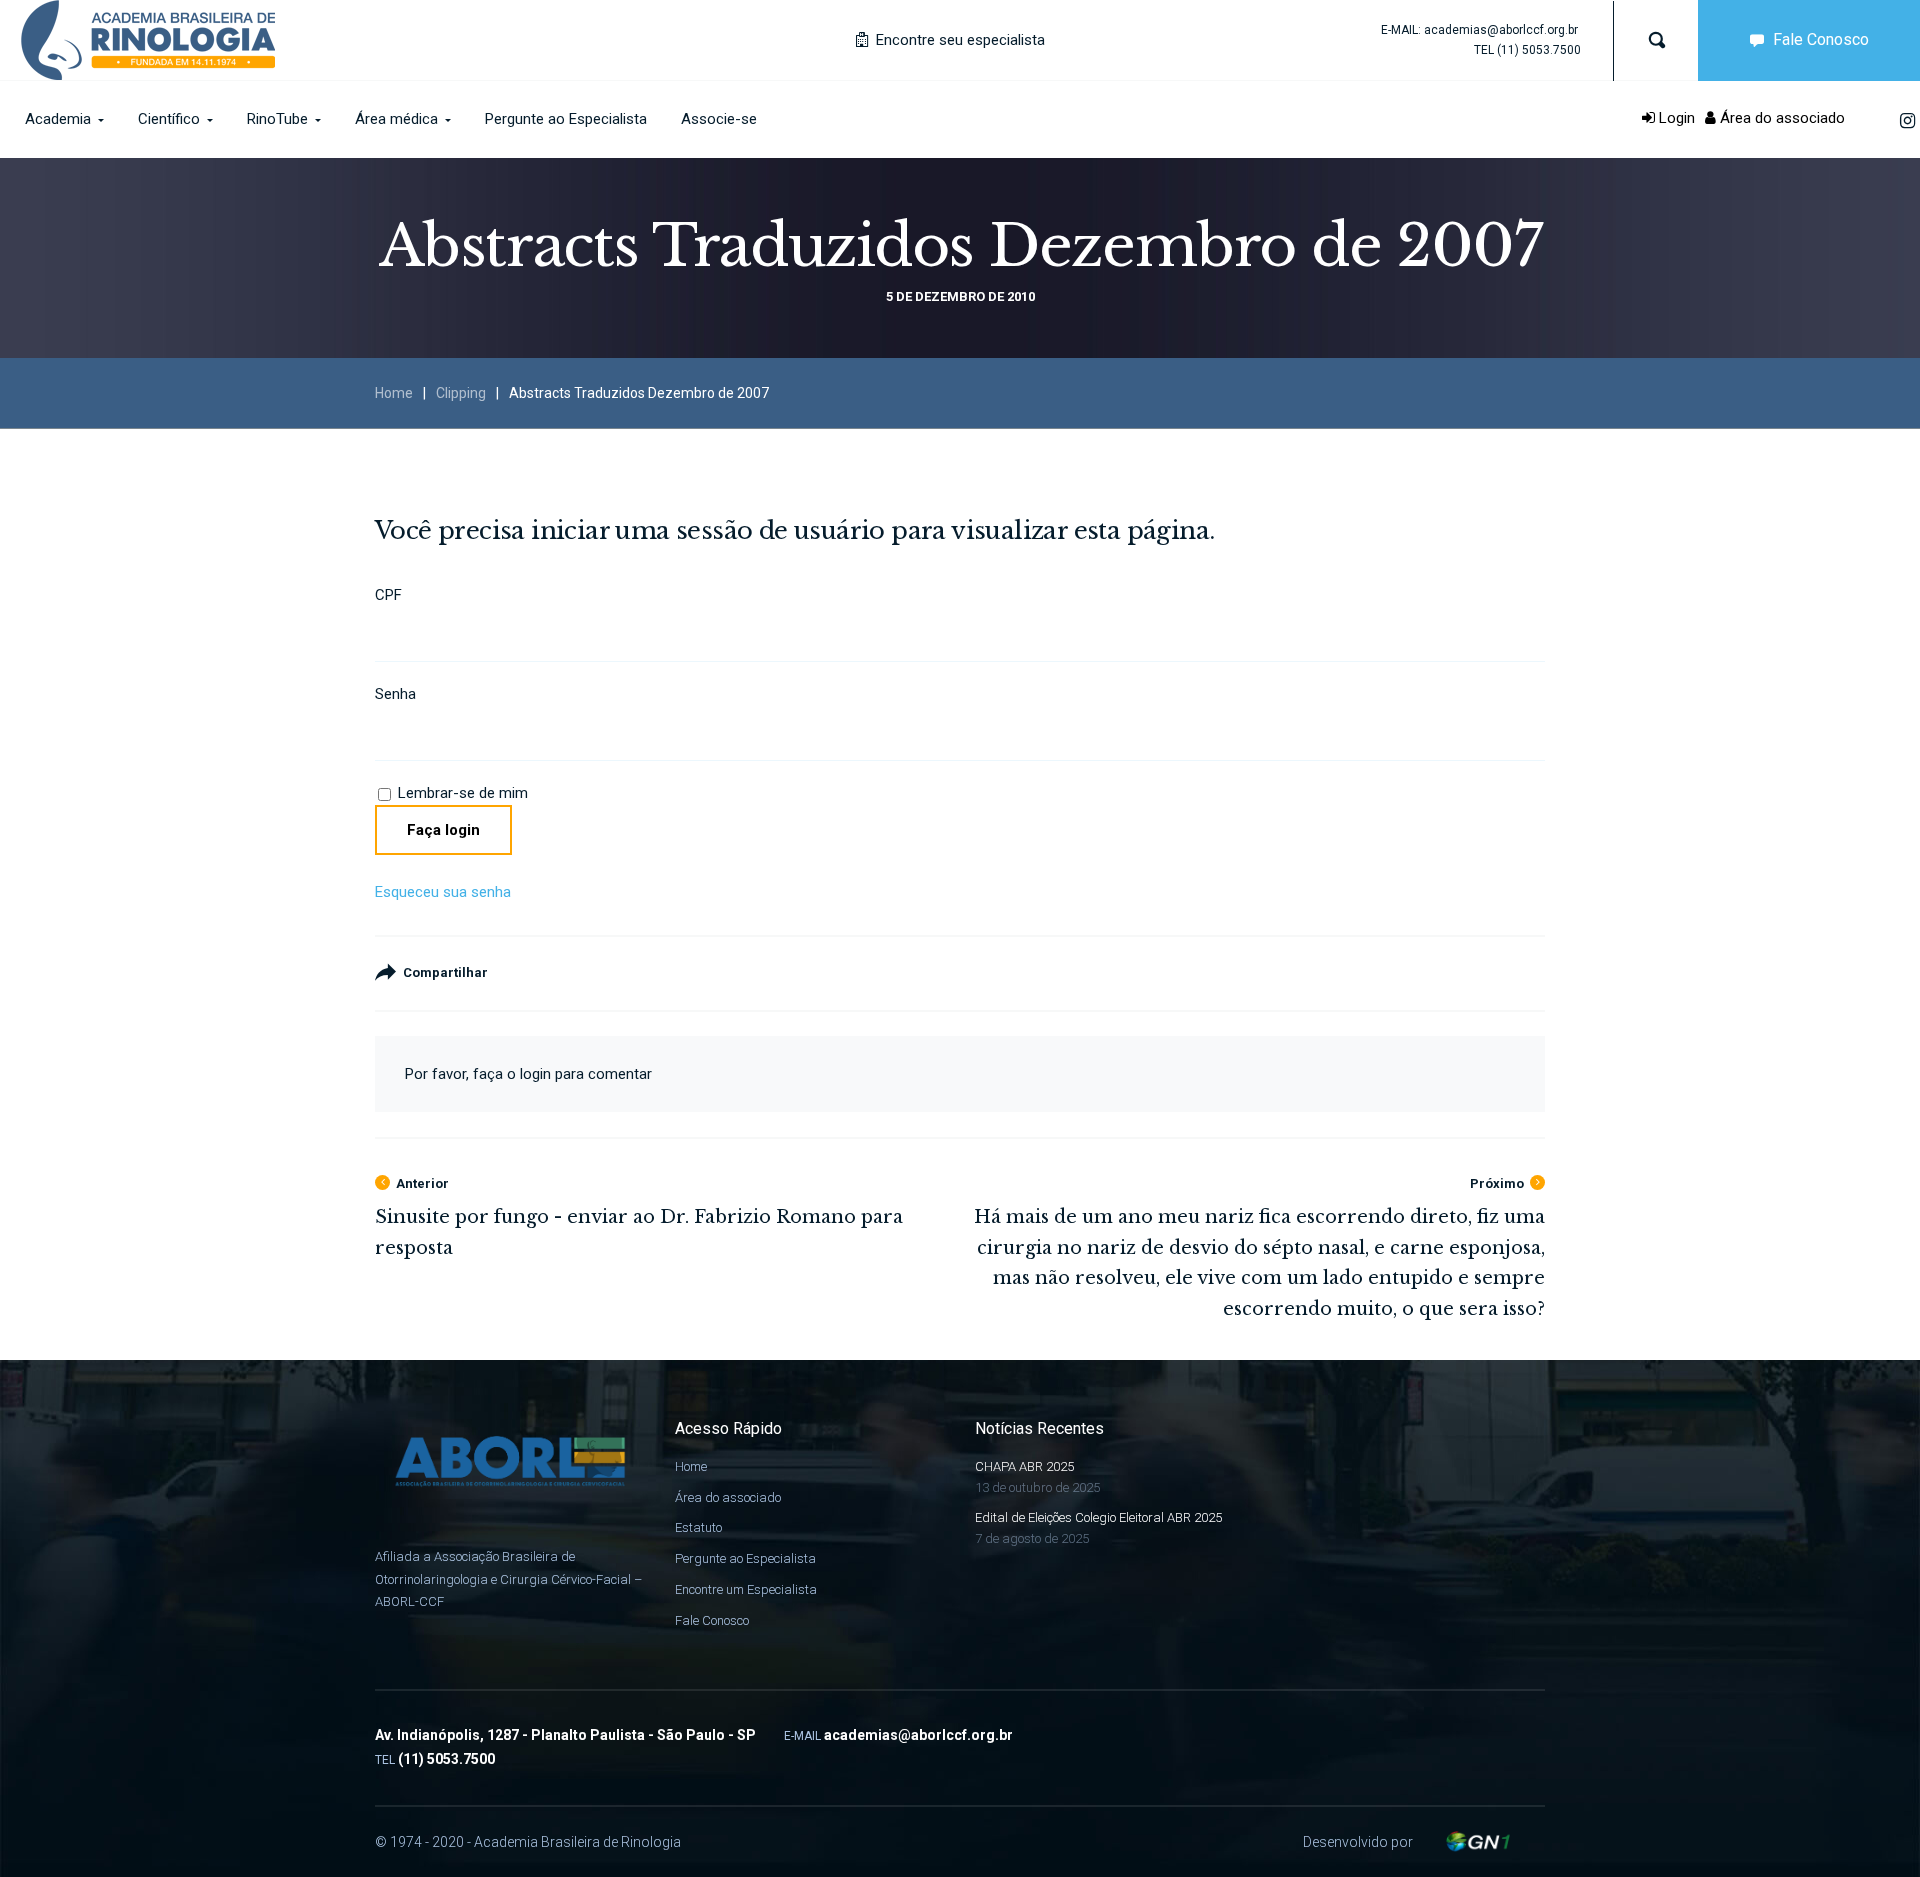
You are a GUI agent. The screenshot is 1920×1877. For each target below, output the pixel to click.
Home (394, 393)
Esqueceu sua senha (443, 892)
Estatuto (698, 1527)
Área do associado (1780, 118)
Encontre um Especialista (746, 1589)
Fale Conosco (1821, 39)
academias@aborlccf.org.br (1501, 30)
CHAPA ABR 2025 (1024, 1466)
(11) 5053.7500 (1539, 50)
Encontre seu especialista (958, 40)
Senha (395, 694)
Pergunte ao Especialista (745, 1558)
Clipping (461, 393)
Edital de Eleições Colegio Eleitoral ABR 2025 (1098, 1517)
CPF (388, 595)
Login (1675, 118)
